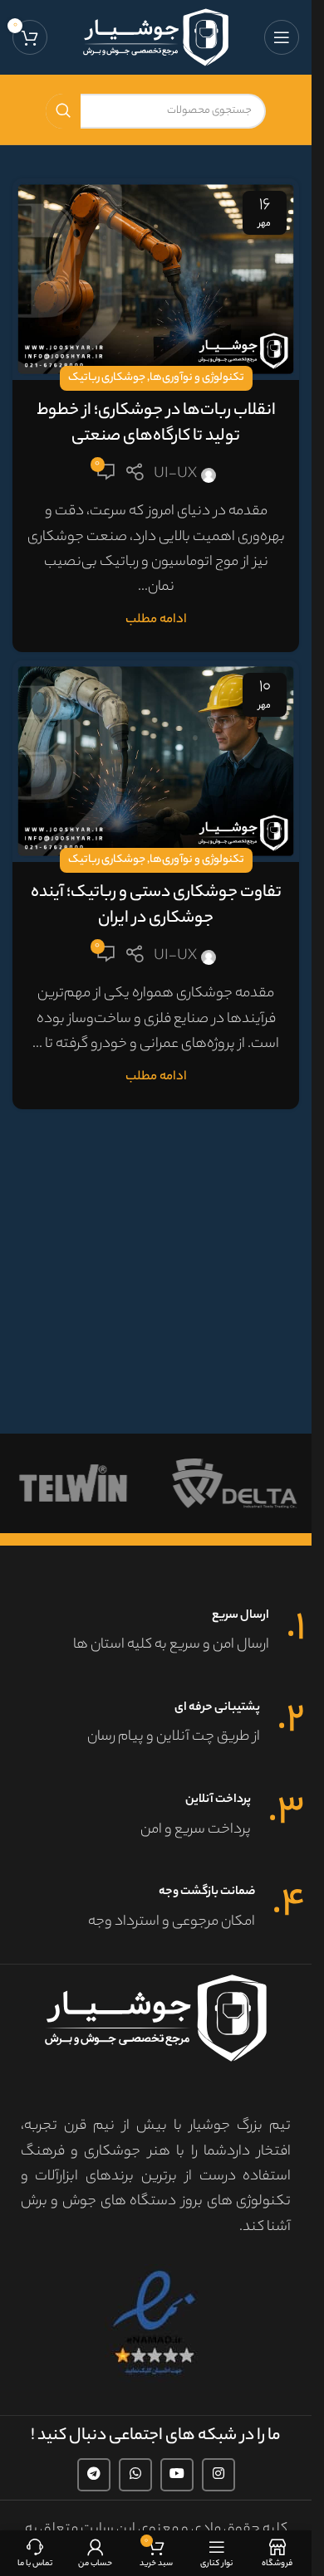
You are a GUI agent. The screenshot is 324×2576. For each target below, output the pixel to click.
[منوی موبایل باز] (282, 37)
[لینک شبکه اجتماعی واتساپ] (135, 2475)
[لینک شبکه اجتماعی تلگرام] (94, 2475)
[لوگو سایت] (156, 37)
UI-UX (175, 475)
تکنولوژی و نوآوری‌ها (197, 378)
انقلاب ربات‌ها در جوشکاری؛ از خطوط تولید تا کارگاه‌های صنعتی (156, 424)
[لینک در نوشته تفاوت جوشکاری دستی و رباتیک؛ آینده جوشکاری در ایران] (156, 761)
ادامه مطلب (156, 620)
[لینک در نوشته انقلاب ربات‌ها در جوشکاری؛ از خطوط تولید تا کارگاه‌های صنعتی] (156, 279)
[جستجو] (63, 111)
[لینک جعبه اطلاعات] (156, 1633)
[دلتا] (237, 1483)
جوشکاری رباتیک (107, 378)
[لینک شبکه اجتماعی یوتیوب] (177, 2475)
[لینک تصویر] (156, 2324)
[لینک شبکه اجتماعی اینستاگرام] (218, 2475)
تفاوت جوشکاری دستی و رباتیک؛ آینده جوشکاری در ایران (156, 906)
